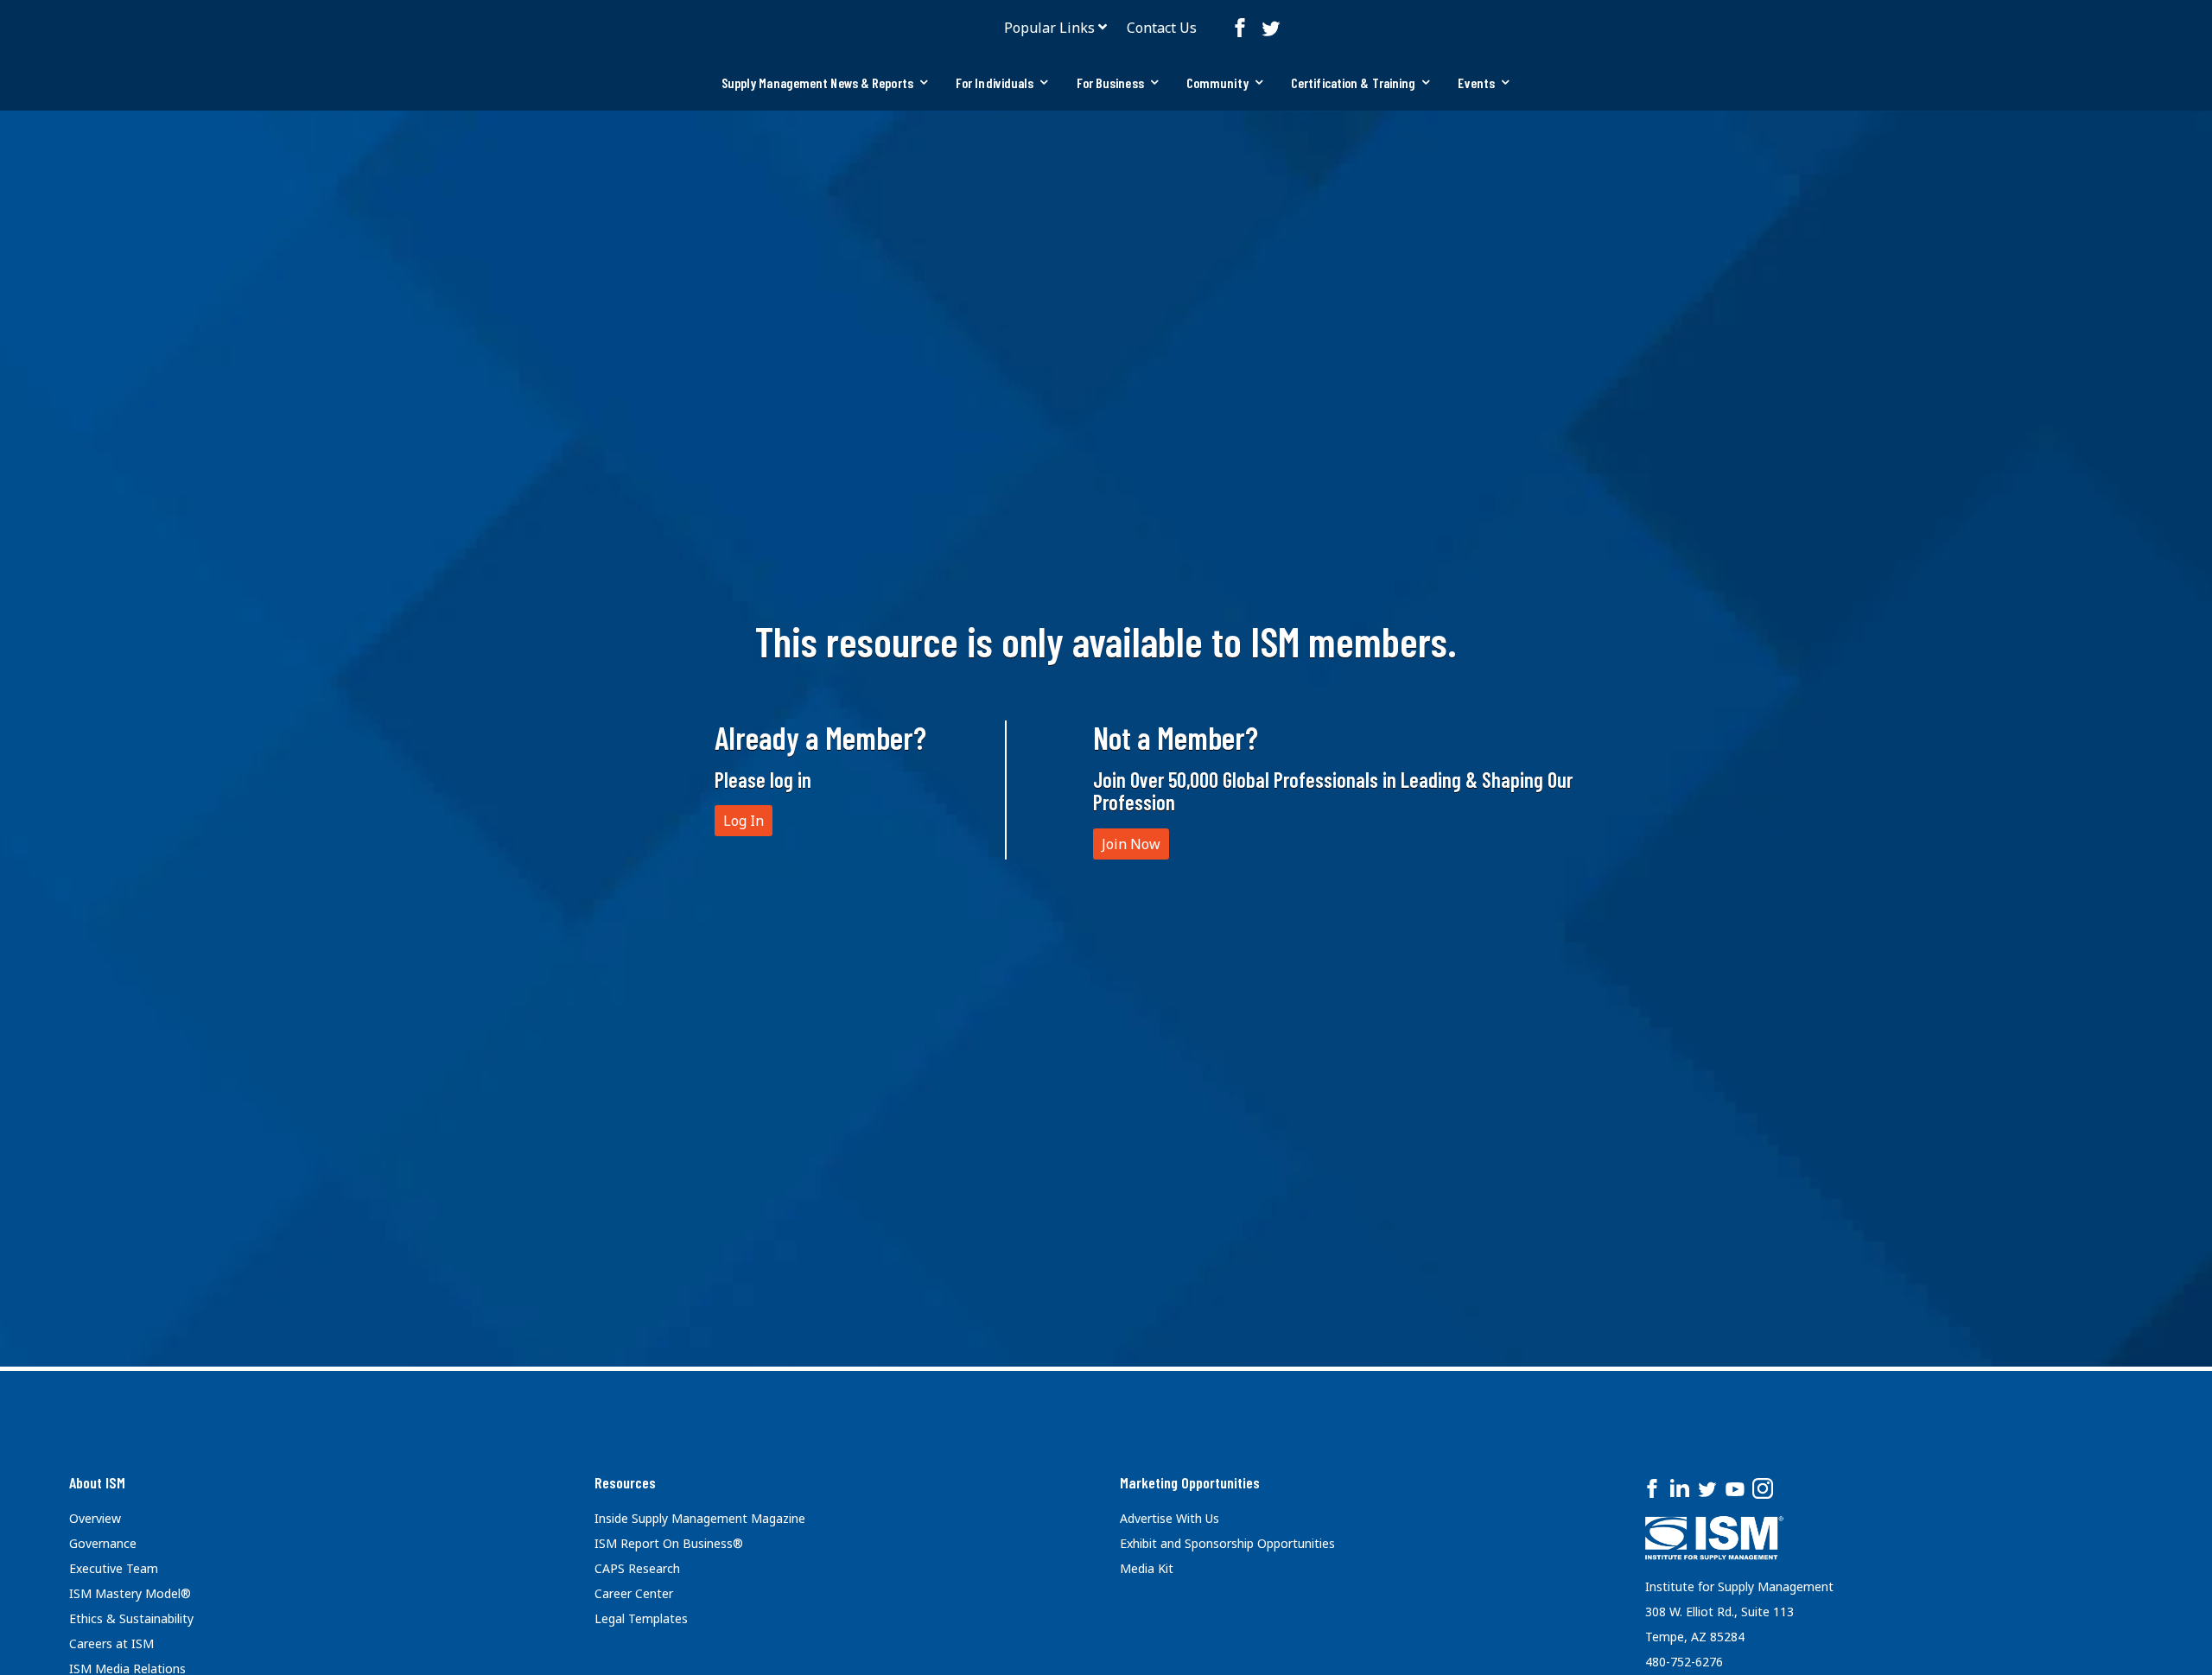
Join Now (1131, 844)
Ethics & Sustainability (131, 1618)
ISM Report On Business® (669, 1543)
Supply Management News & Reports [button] (817, 82)
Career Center (634, 1593)
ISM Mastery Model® (130, 1593)
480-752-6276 (1684, 1662)
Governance (103, 1543)
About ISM (97, 1482)
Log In (744, 821)
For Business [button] (1110, 82)
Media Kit (1147, 1568)
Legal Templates (641, 1618)
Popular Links (1049, 28)
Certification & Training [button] (1353, 82)
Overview (95, 1518)
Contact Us (1162, 28)
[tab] (825, 83)
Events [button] (1476, 82)
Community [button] (1217, 82)
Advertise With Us (1170, 1518)
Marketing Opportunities (1190, 1482)
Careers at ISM (111, 1643)
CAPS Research (637, 1568)
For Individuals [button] (995, 82)
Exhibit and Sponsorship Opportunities (1227, 1543)
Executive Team (114, 1568)
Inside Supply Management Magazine (700, 1518)
